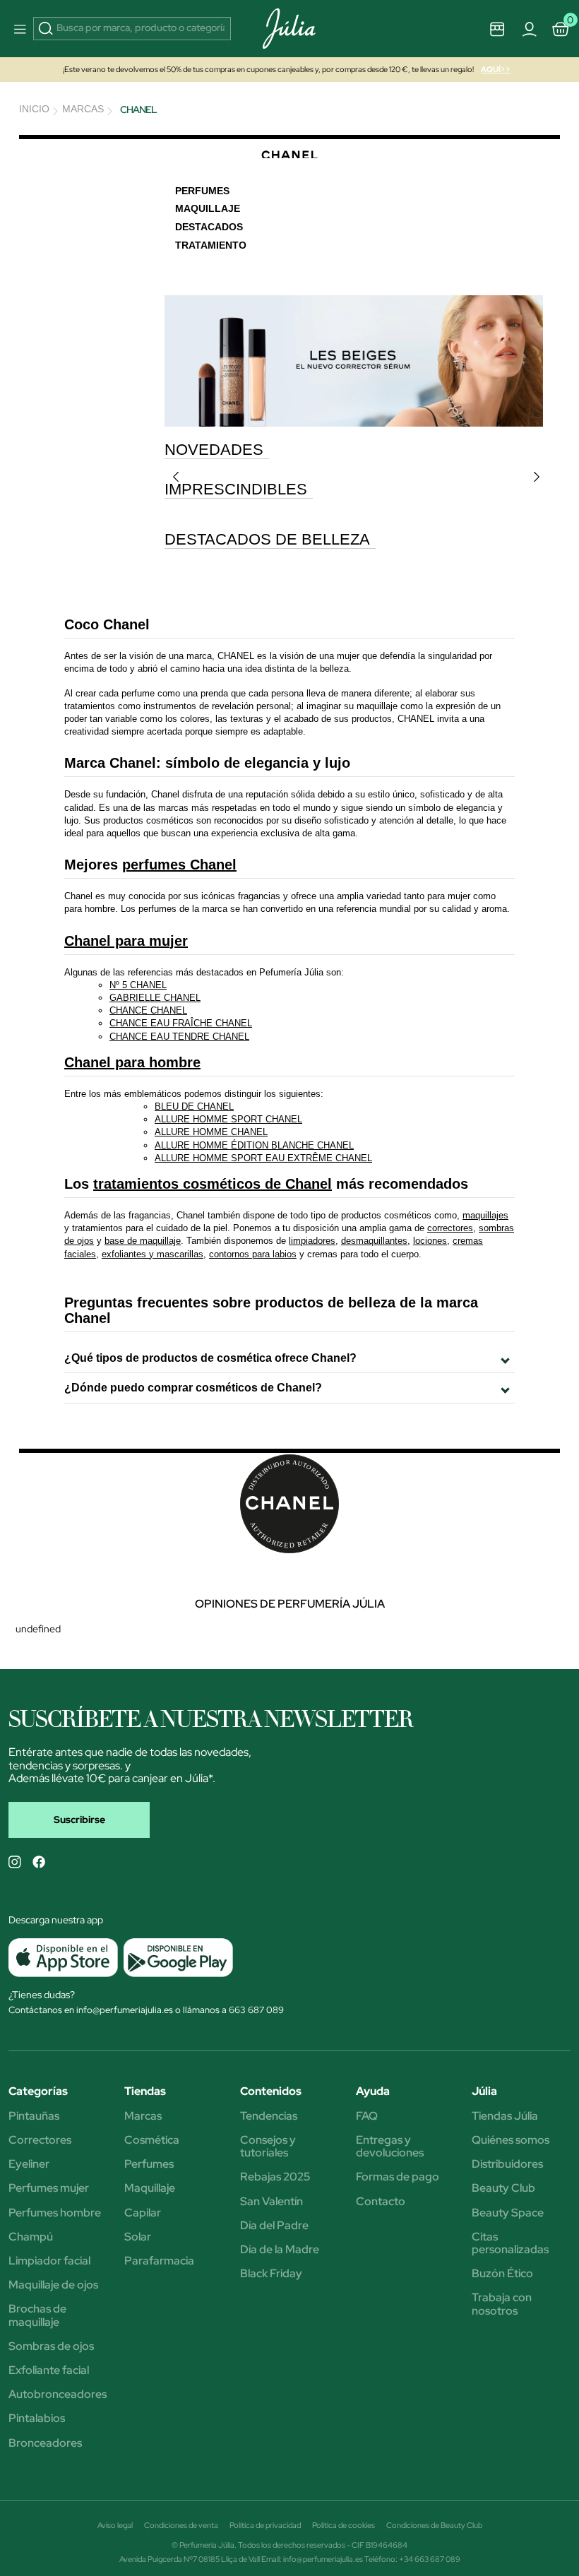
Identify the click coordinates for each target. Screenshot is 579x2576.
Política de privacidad (265, 2525)
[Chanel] (289, 154)
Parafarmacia (159, 2261)
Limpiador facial (49, 2261)
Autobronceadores (58, 2394)
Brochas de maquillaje (37, 2315)
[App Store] (63, 1957)
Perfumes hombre (55, 2213)
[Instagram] (15, 1862)
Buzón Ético (502, 2274)
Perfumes (149, 2164)
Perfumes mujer (49, 2188)
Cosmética (152, 2140)
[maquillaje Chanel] (354, 360)
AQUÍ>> (496, 69)
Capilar (143, 2213)
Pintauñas (34, 2116)
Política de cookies (344, 2525)
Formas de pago (398, 2177)
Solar (138, 2237)
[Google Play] (175, 1957)
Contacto (381, 2202)
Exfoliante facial (49, 2370)
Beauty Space (508, 2213)
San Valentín (271, 2202)
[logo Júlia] (290, 29)
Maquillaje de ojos (53, 2285)
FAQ (367, 2116)
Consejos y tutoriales (268, 2147)
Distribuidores (507, 2164)
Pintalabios (37, 2418)
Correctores (40, 2140)
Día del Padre (274, 2226)
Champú (31, 2237)
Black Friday (271, 2274)
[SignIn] (529, 28)
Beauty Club (503, 2188)
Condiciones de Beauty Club (434, 2525)
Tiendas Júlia (505, 2116)
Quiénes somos (511, 2140)
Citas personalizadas (510, 2243)
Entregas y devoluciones (390, 2147)
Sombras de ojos (51, 2346)
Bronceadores (45, 2443)
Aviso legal (115, 2525)
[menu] (18, 29)
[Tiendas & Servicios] (498, 28)
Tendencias (269, 2116)
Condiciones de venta (181, 2525)
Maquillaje (150, 2188)
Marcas (143, 2116)
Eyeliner (29, 2164)
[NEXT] (537, 477)
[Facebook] (39, 1862)
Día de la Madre (280, 2250)
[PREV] (176, 477)
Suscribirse (79, 1820)
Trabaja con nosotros (502, 2304)
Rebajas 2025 (275, 2177)
